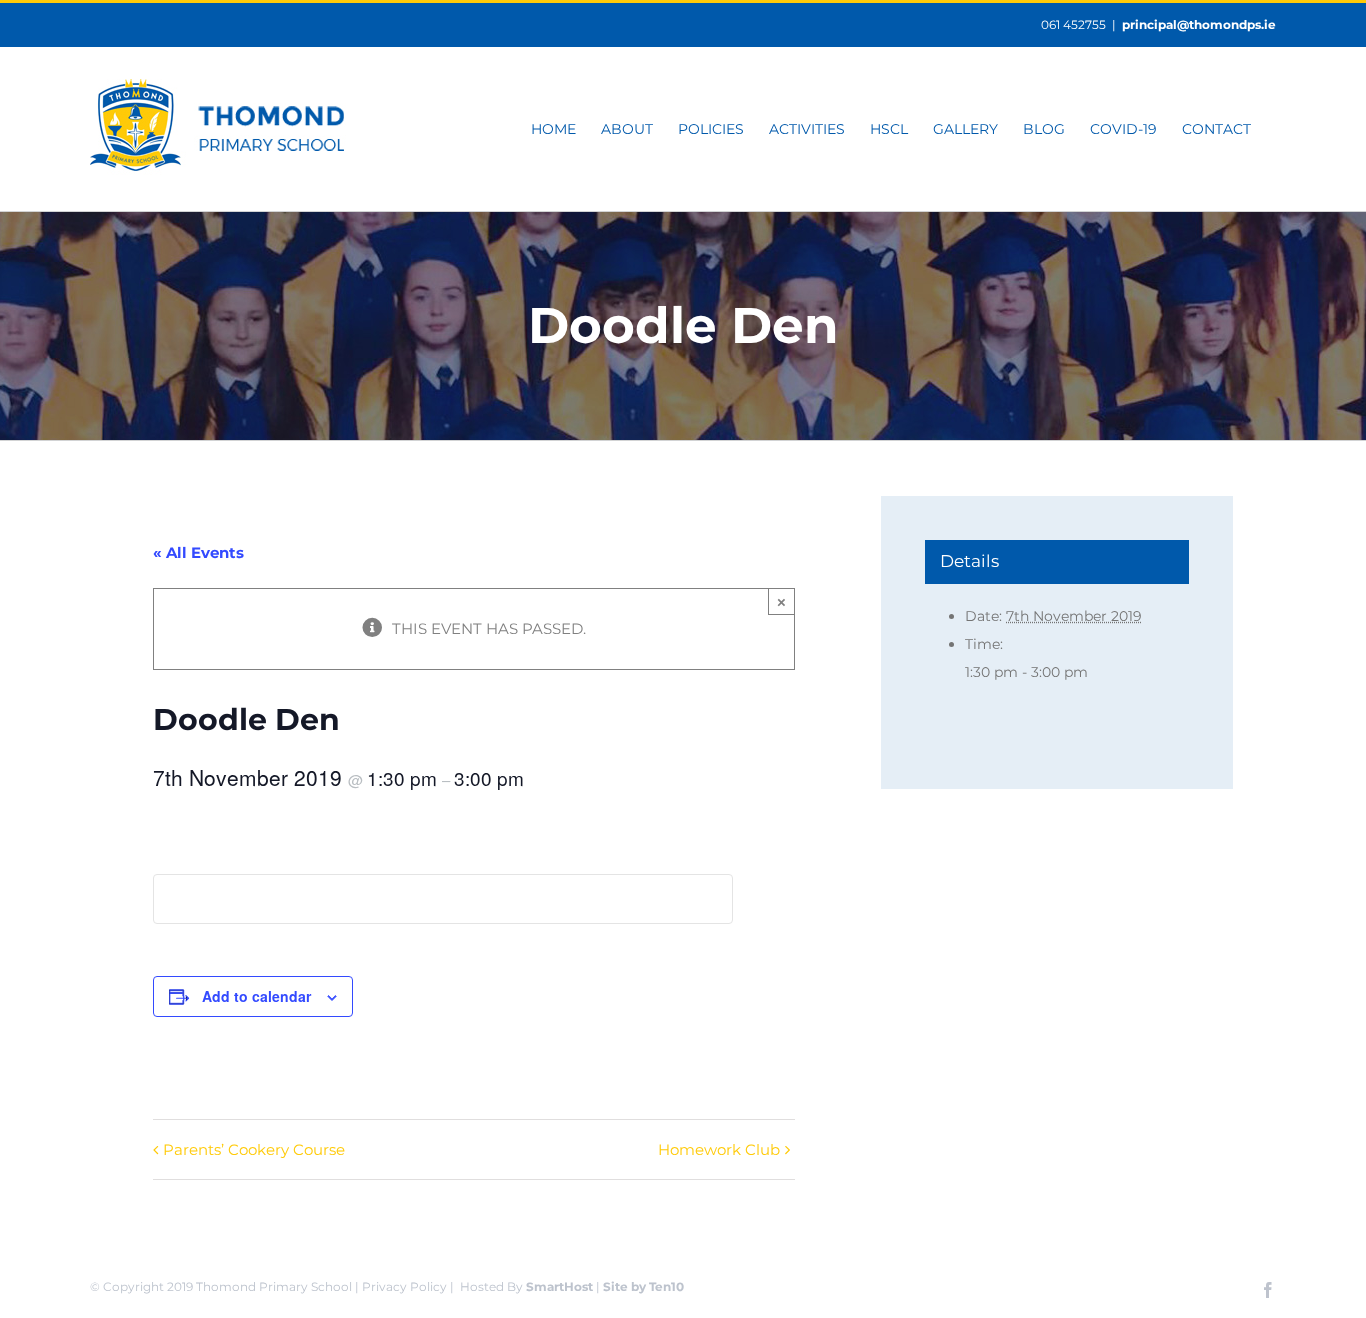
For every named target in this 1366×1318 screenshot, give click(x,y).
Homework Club (719, 1149)
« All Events (198, 552)
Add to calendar (256, 996)
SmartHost (559, 1286)
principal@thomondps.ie (1199, 24)
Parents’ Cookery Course (254, 1149)
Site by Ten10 (643, 1286)
